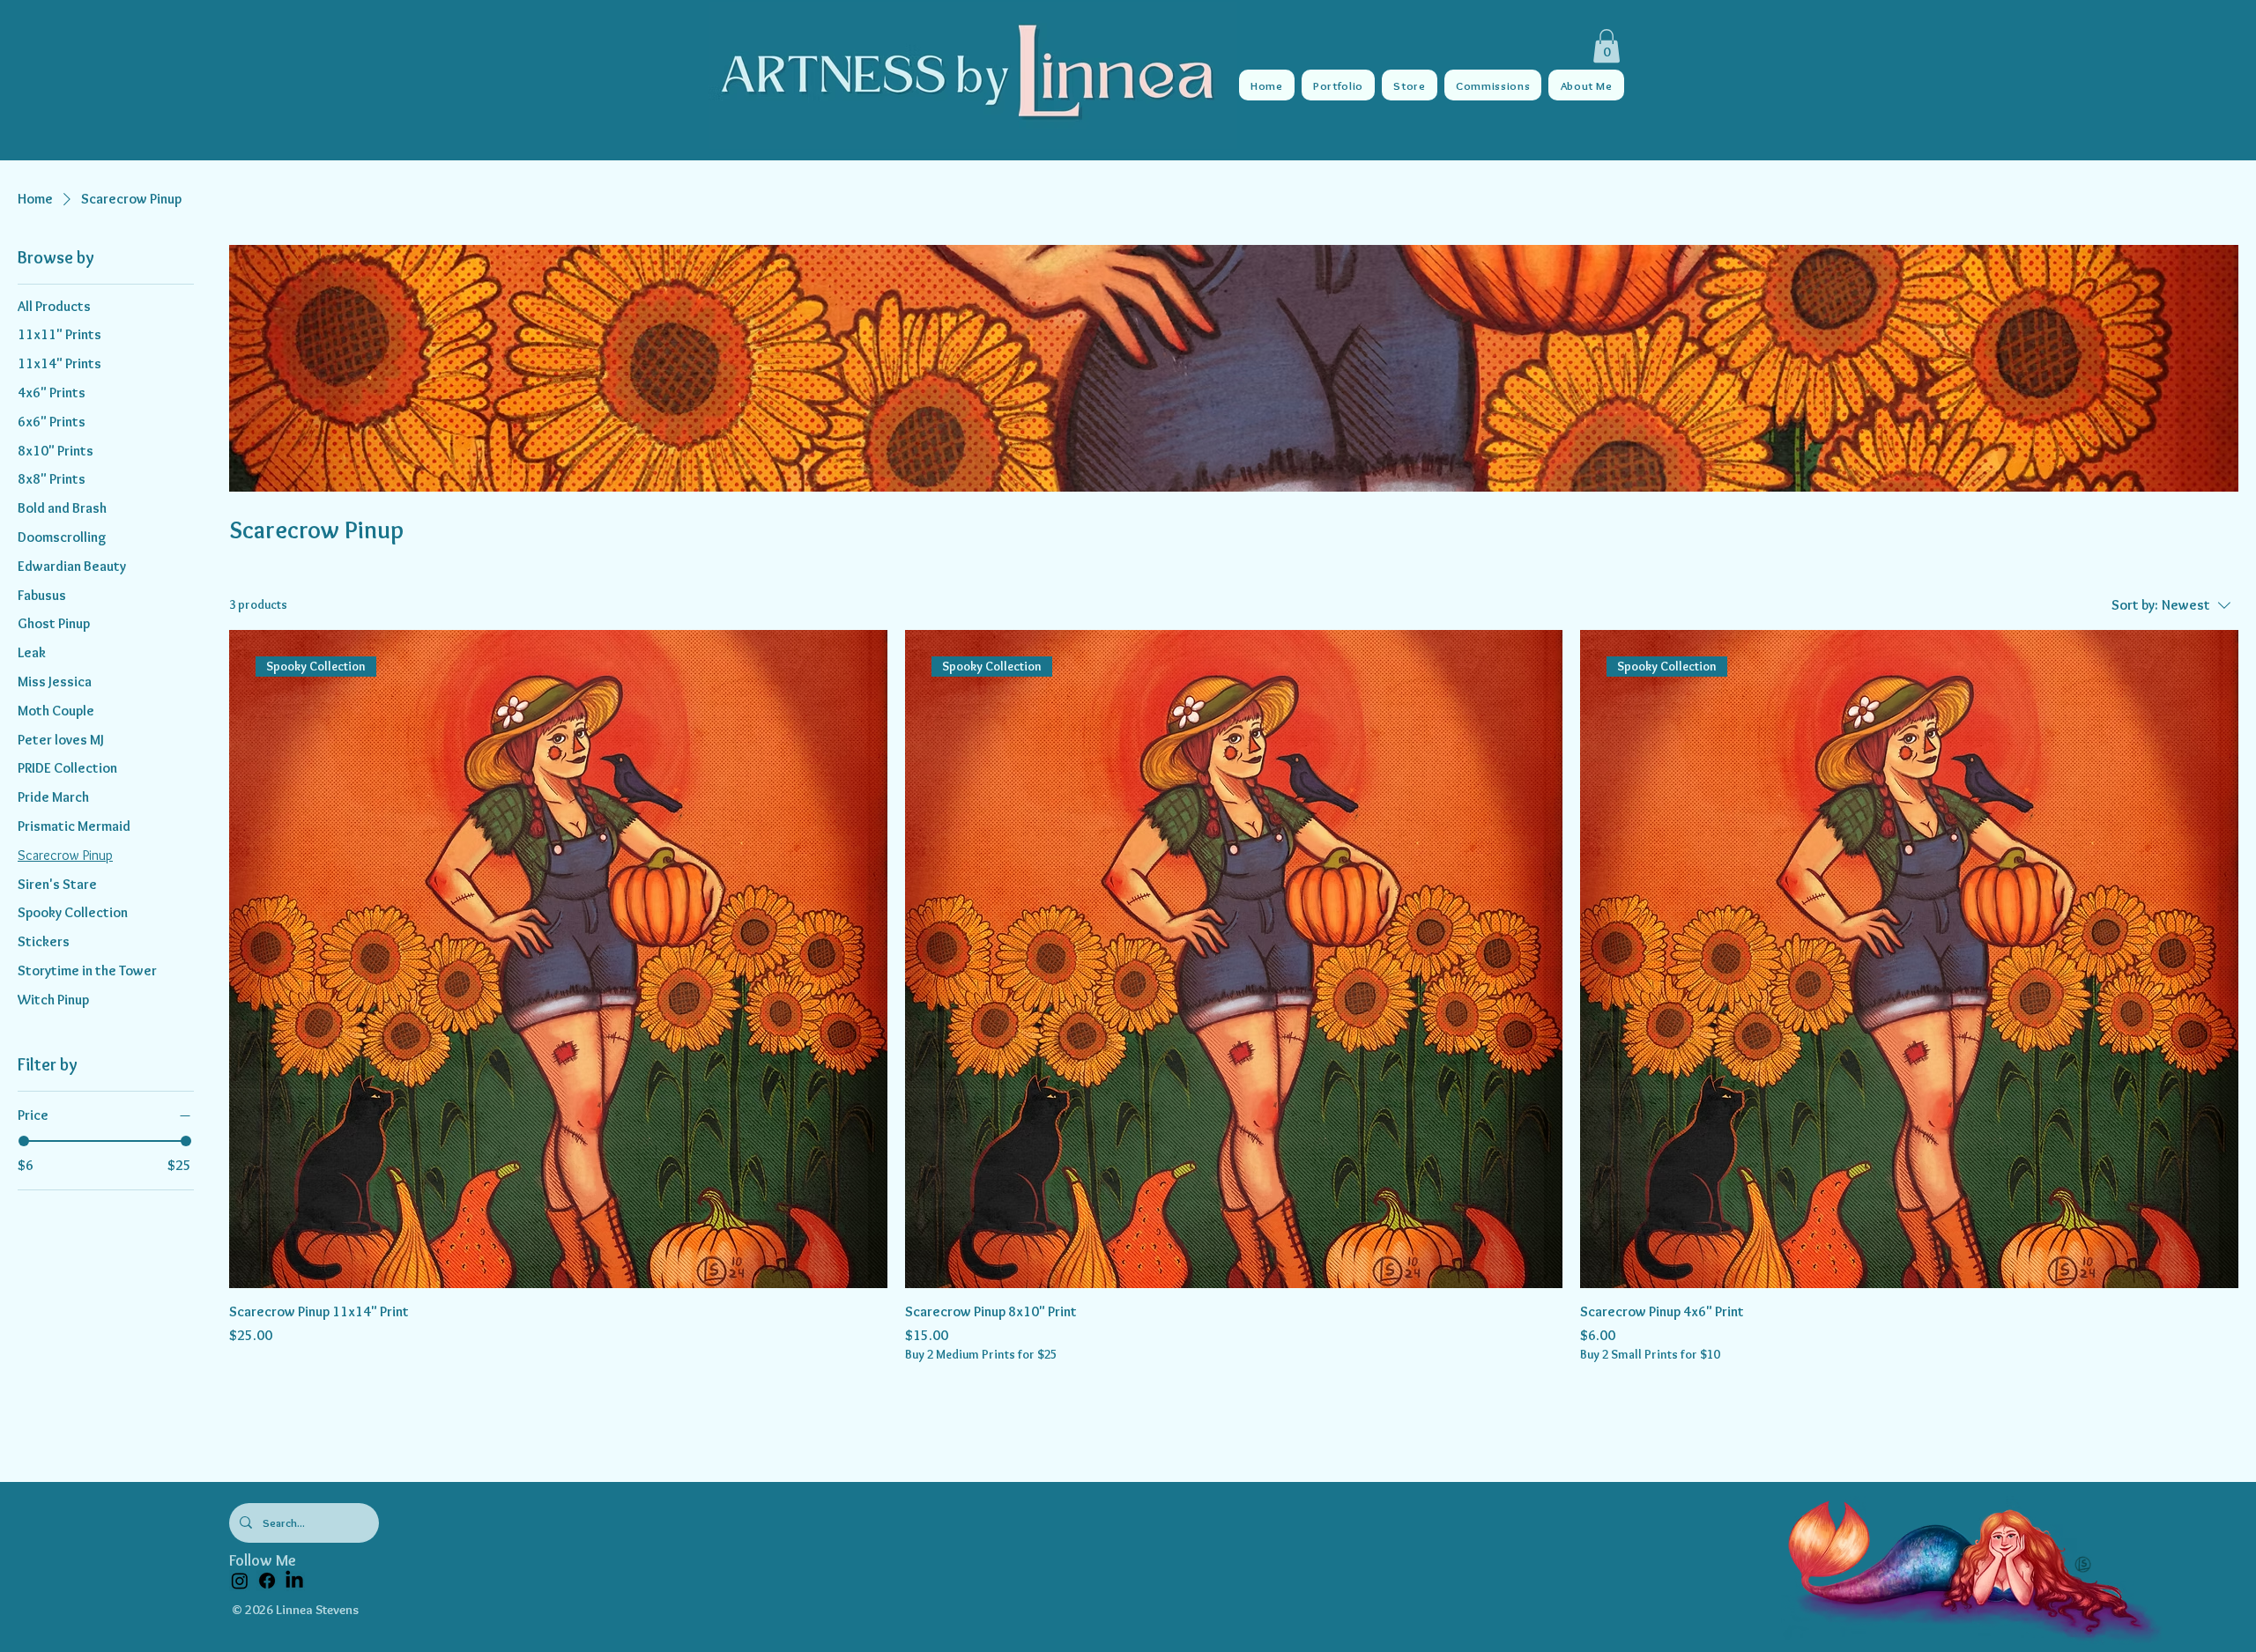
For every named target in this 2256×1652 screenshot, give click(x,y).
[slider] (24, 1141)
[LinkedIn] (294, 1581)
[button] (1607, 46)
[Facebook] (267, 1581)
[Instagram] (240, 1581)
